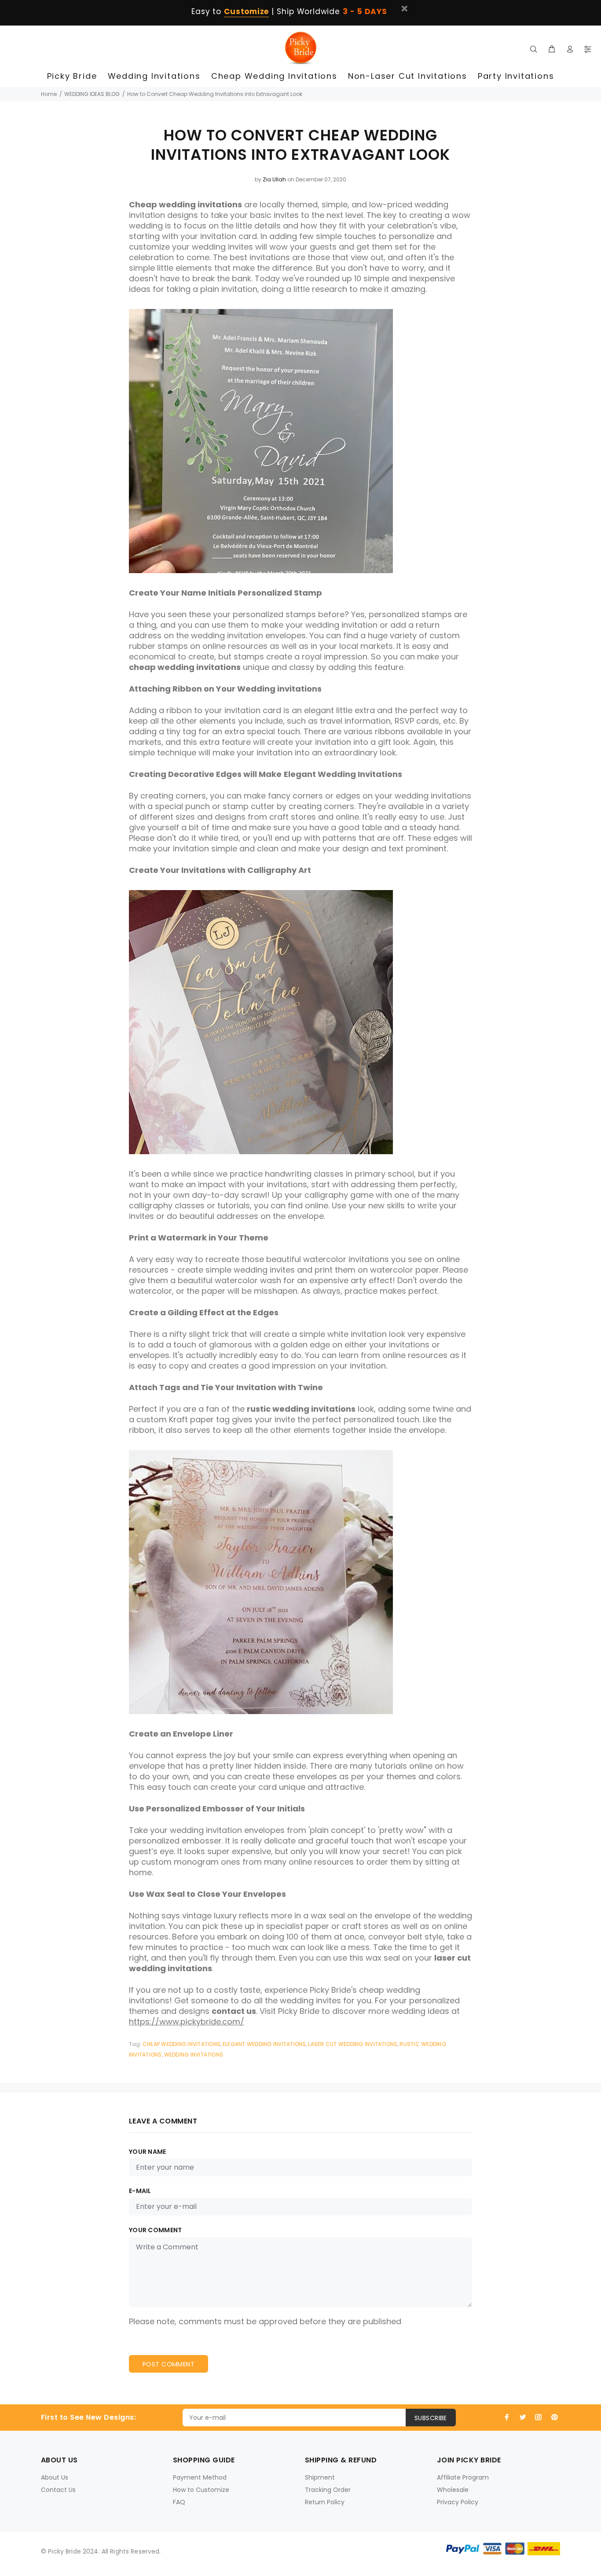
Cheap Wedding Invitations (181, 2044)
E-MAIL (140, 2191)
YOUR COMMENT (155, 2230)
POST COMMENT (169, 2364)
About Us (55, 2477)
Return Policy (325, 2502)
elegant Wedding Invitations (264, 2044)
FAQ (179, 2502)
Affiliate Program (463, 2477)
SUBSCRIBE (431, 2418)
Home (49, 94)
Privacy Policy (458, 2502)
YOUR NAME (148, 2152)
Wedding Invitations (194, 2055)
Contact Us (58, 2490)
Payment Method (200, 2477)
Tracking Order (328, 2490)
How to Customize (201, 2490)
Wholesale (453, 2490)
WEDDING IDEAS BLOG (92, 94)
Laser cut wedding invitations (353, 2044)
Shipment (320, 2477)
